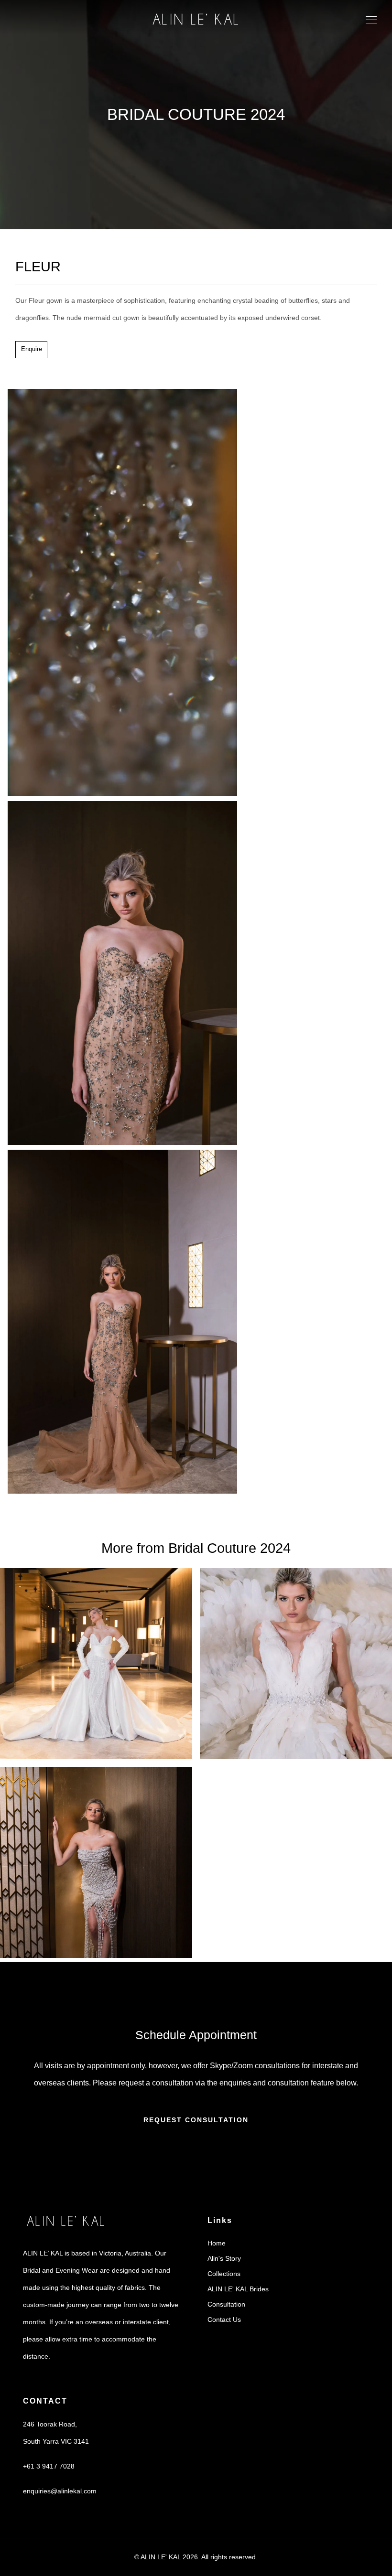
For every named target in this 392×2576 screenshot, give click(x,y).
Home (217, 2243)
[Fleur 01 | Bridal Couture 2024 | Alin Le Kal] (122, 1143)
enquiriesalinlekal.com (60, 2490)
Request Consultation (196, 2119)
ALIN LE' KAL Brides (238, 2289)
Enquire (32, 349)
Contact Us (224, 2319)
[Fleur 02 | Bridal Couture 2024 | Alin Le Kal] (122, 1491)
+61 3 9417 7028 (49, 2466)
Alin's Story (224, 2258)
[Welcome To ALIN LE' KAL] (196, 20)
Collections (224, 2274)
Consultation (226, 2304)
